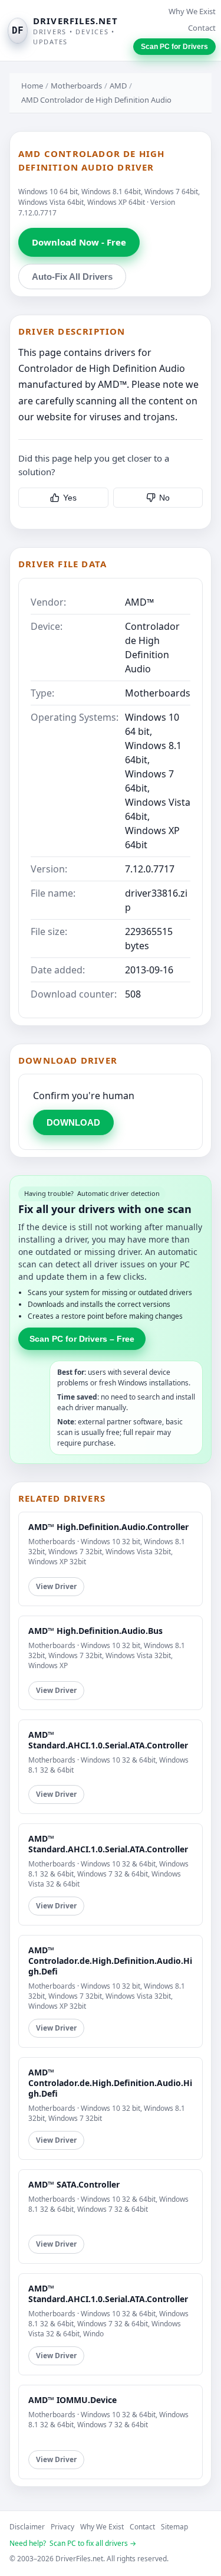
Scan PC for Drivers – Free (82, 1339)
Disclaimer (27, 2527)
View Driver (56, 1586)
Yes (70, 498)
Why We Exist (192, 11)
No (164, 498)
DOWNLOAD (73, 1122)
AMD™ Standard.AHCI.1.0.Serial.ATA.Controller (108, 1740)
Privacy (62, 2527)
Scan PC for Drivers (174, 47)
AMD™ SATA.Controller (74, 2184)
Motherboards (76, 86)
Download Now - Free (79, 242)
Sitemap (174, 2527)
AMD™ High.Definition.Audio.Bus (95, 1631)
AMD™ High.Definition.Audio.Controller (108, 1527)
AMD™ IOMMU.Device (72, 2400)
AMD (118, 86)
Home (32, 86)
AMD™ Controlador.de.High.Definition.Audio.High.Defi (110, 1961)
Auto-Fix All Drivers (72, 277)
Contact (202, 28)
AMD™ (139, 602)
